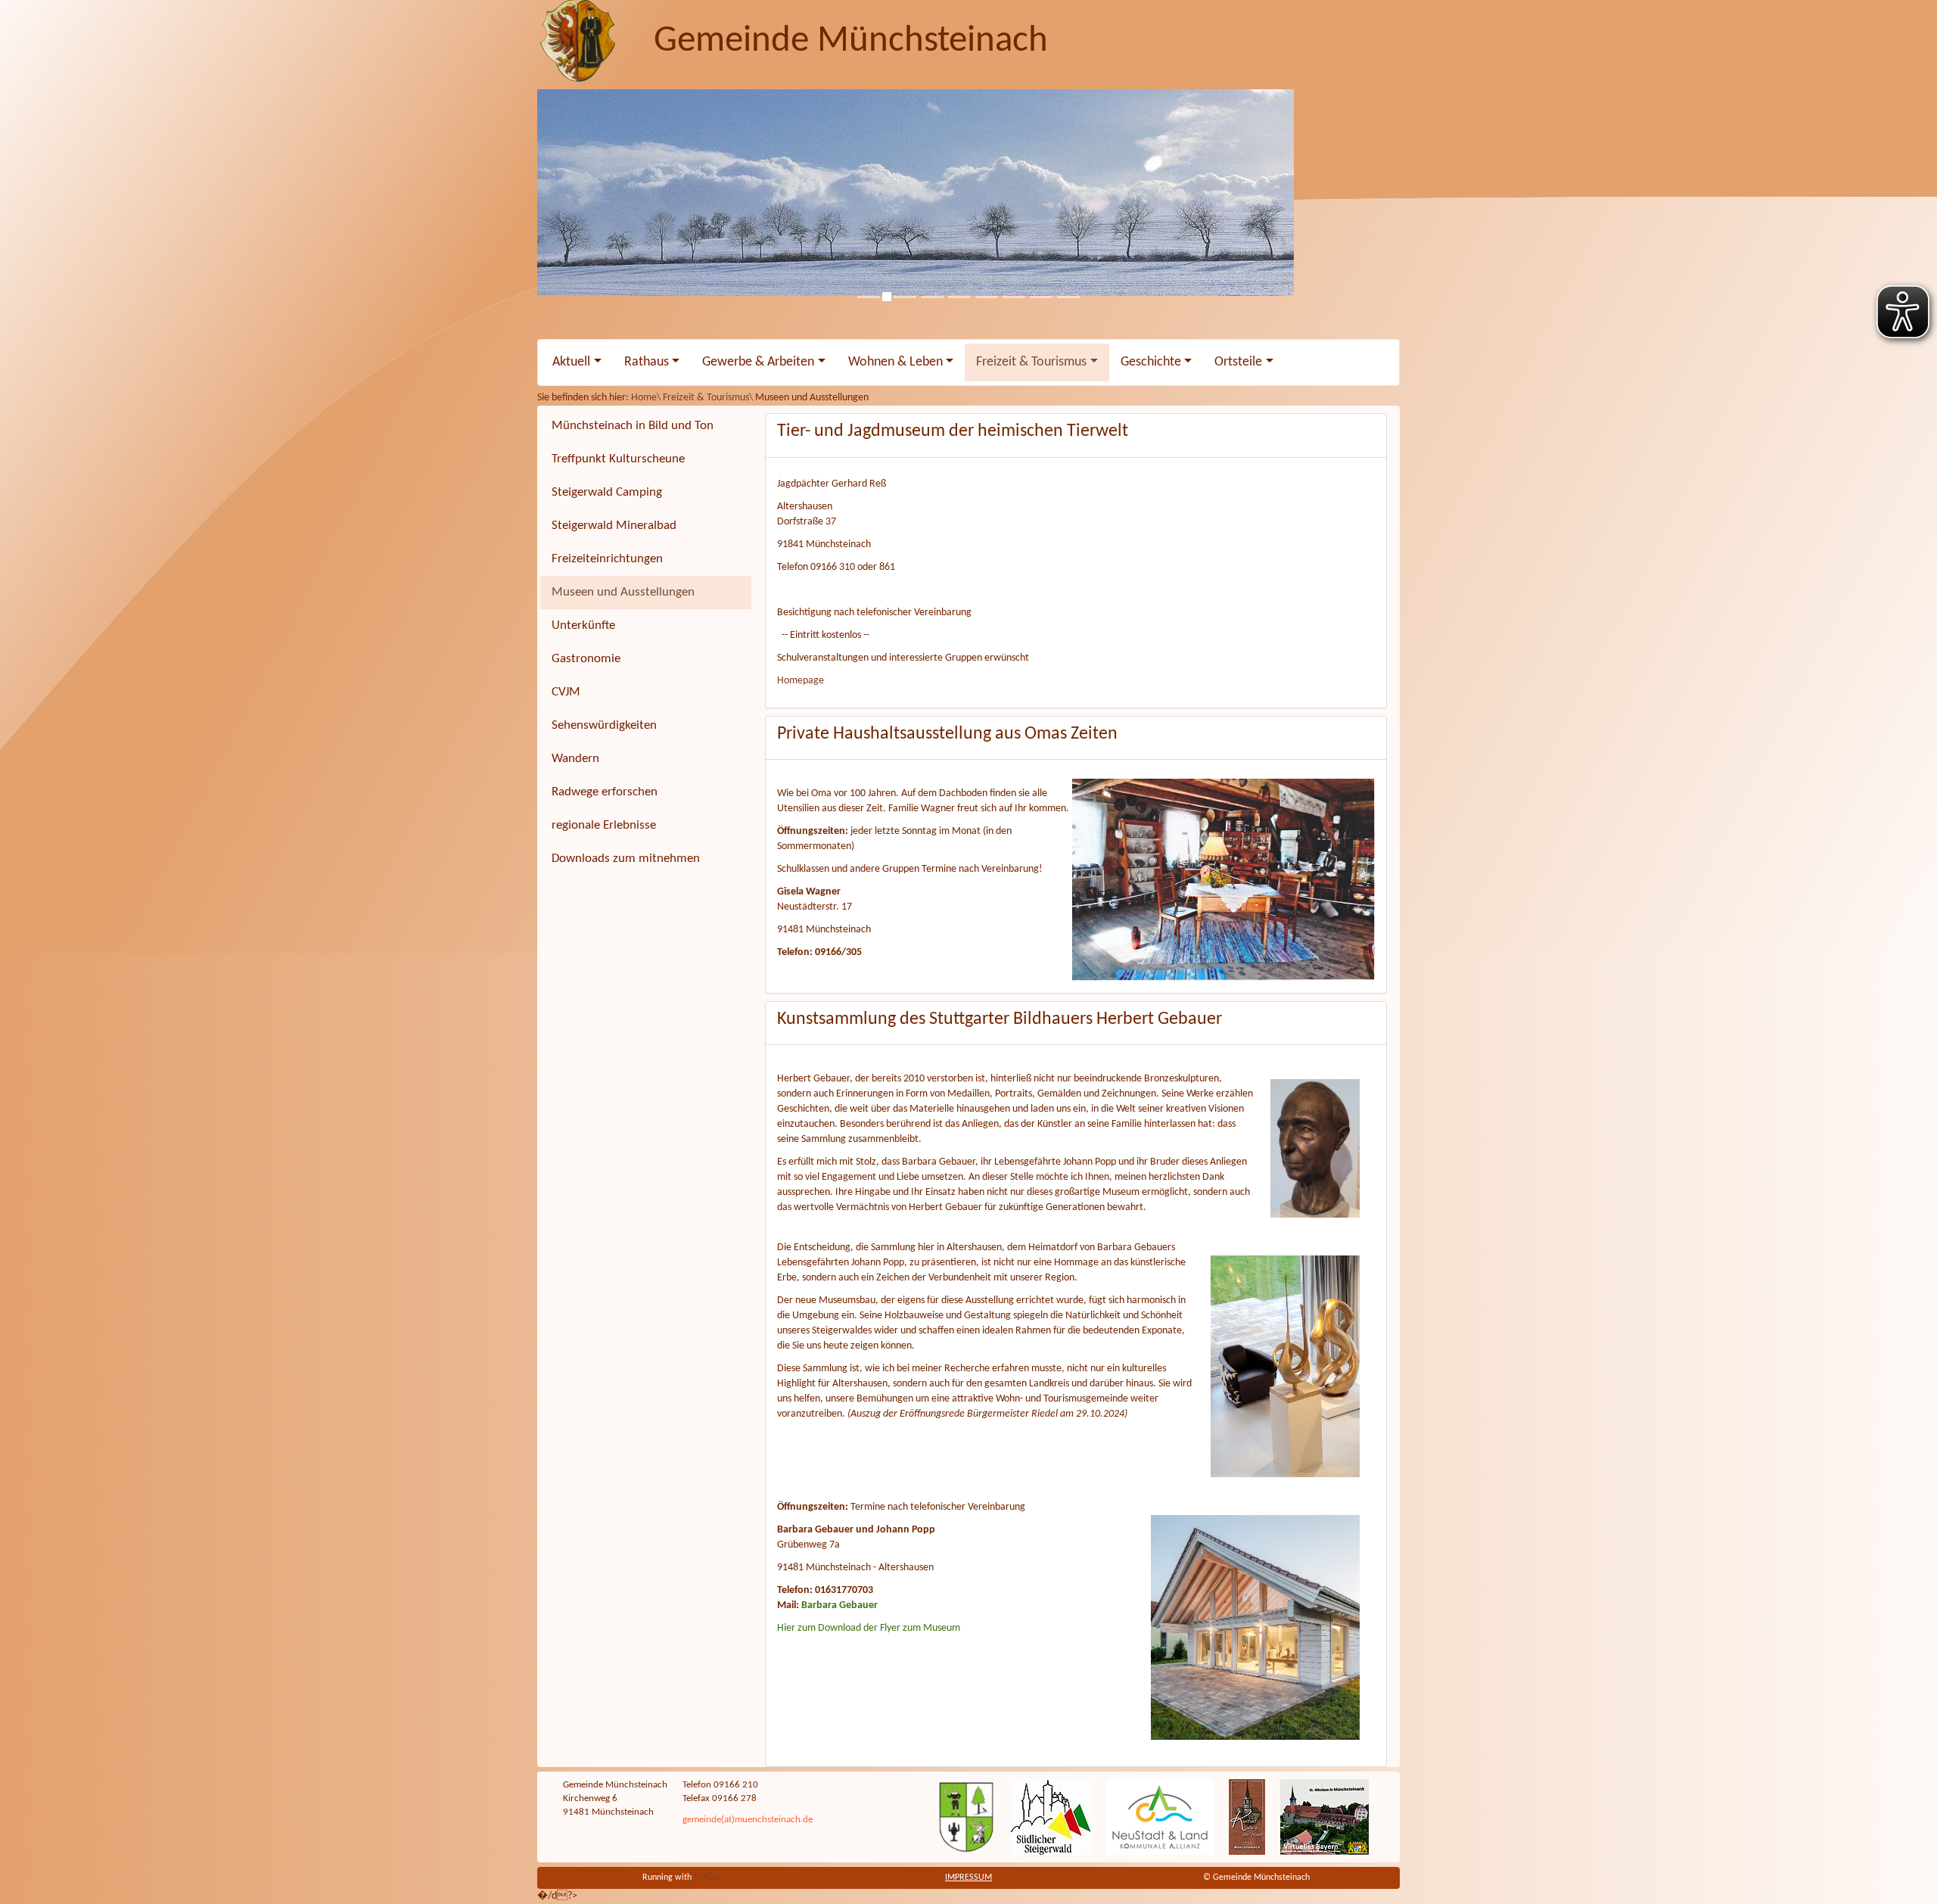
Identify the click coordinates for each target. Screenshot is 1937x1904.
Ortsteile (1238, 362)
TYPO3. (707, 1878)
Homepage (801, 681)
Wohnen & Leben (895, 362)
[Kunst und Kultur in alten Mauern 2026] (1247, 1817)
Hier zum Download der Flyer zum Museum (869, 1628)
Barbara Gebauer (839, 1605)
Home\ (647, 398)
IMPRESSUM (968, 1878)
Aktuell (571, 362)
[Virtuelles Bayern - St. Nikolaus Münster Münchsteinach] (1324, 1817)
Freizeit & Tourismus (1031, 362)
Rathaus (647, 362)
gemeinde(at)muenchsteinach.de (748, 1820)
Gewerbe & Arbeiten (758, 362)
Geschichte (1151, 362)
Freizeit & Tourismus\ (709, 398)
